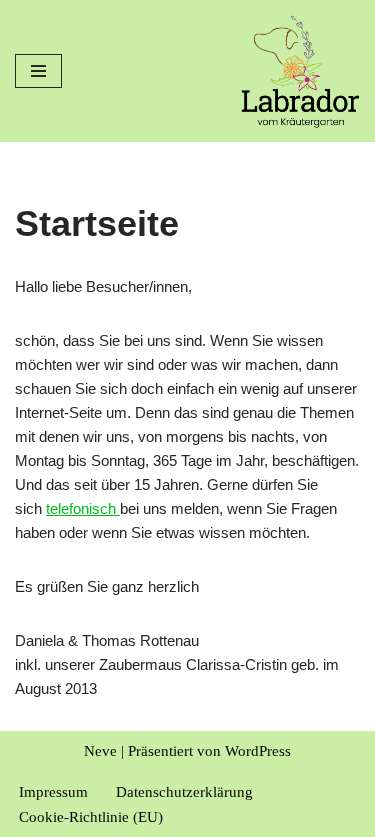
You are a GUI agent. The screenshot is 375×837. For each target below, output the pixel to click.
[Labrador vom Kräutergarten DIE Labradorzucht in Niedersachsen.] (300, 71)
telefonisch (83, 508)
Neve (100, 751)
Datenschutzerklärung (184, 792)
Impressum (53, 792)
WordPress (258, 751)
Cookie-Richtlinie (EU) (91, 817)
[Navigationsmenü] (38, 71)
